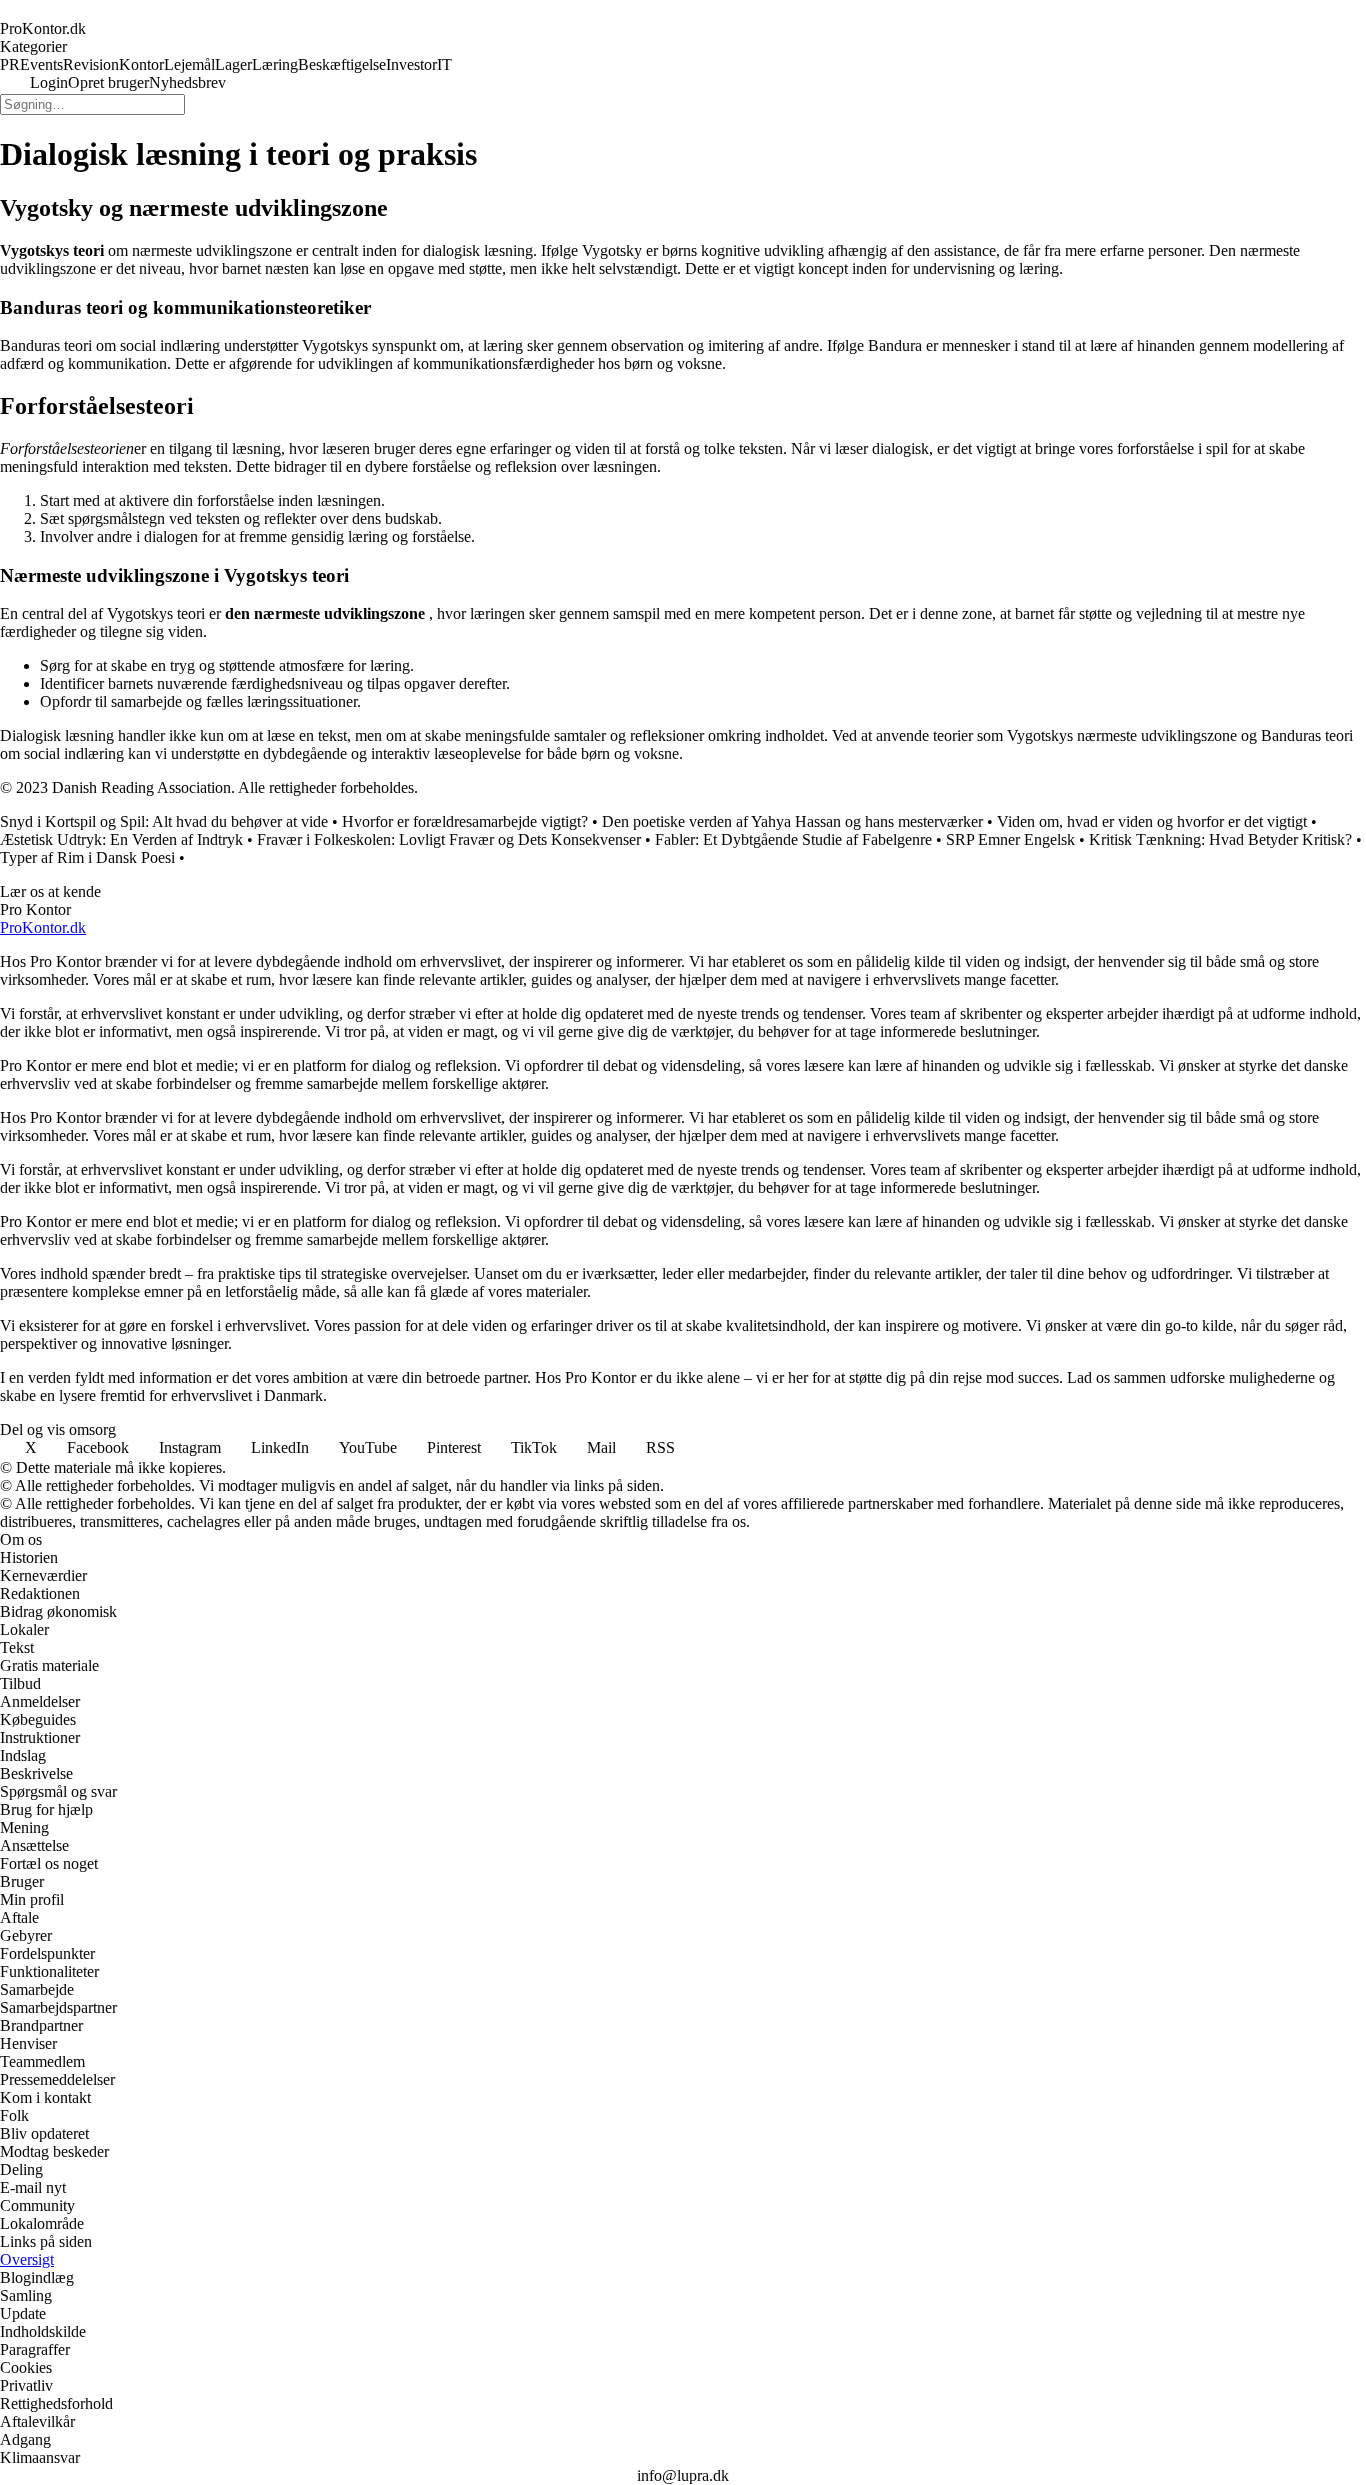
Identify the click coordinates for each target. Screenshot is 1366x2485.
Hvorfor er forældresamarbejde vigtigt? (465, 821)
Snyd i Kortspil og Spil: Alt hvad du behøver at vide (164, 821)
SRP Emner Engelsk (1010, 839)
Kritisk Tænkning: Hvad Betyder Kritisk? (1220, 839)
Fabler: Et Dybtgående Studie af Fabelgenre (793, 839)
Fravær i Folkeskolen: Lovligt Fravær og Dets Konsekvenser (449, 839)
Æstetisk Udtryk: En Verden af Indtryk (121, 839)
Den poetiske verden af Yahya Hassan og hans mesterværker (792, 821)
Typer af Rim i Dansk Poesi (87, 857)
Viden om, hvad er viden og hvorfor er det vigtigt (1152, 821)
